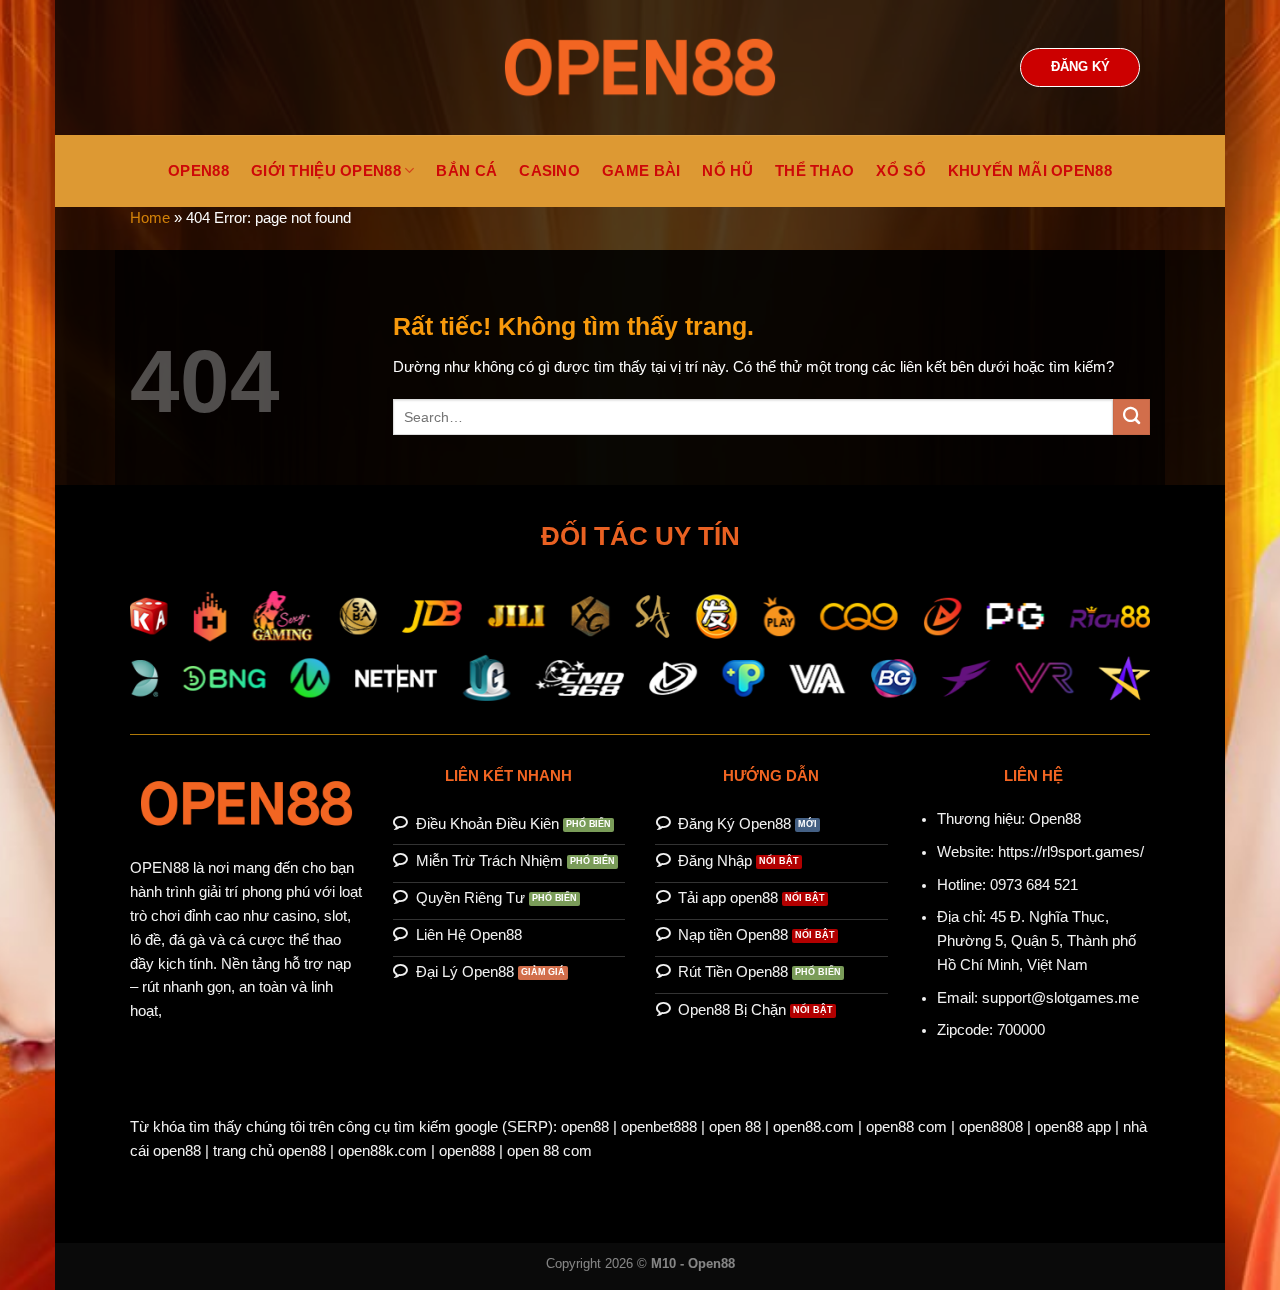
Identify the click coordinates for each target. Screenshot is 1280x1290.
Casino (549, 171)
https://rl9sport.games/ (1071, 852)
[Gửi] (1131, 417)
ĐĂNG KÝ (1080, 67)
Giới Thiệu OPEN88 (326, 171)
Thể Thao (814, 171)
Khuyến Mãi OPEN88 (1030, 171)
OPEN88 (198, 171)
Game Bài (641, 171)
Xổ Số (901, 171)
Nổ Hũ (727, 171)
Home (150, 218)
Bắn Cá (466, 171)
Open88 (1055, 819)
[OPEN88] (640, 67)
